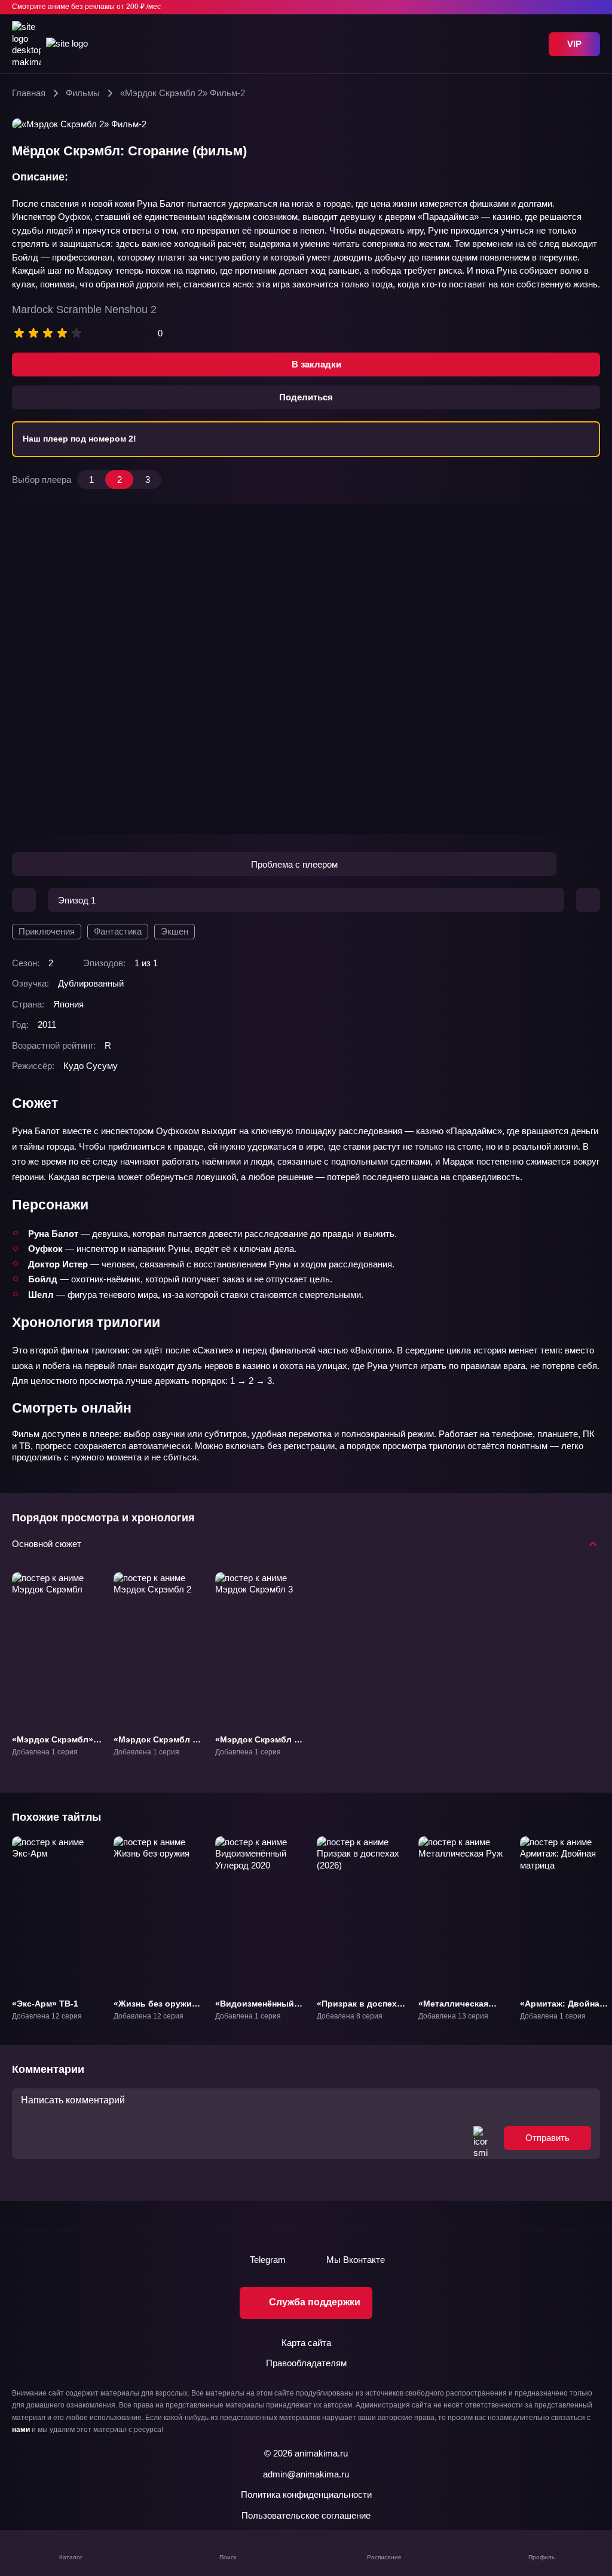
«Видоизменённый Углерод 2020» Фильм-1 (255, 2014)
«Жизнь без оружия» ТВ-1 (157, 2008)
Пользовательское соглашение (306, 2515)
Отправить (547, 2138)
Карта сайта (306, 2343)
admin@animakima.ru (306, 2474)
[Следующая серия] (588, 900)
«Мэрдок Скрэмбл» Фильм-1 (53, 1744)
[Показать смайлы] (481, 2138)
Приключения (47, 931)
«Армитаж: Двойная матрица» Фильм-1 (562, 2008)
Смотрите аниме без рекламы (86, 7)
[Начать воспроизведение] (306, 669)
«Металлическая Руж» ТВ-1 (453, 2008)
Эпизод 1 (77, 900)
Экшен (175, 931)
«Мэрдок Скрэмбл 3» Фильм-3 (259, 1744)
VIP (574, 44)
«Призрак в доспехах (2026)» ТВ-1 (362, 2008)
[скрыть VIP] (593, 7)
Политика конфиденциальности (306, 2494)
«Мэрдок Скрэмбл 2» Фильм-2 (158, 1744)
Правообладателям (306, 2363)
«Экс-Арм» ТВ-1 (45, 2003)
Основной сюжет (47, 1543)
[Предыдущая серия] (24, 900)
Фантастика (118, 931)
